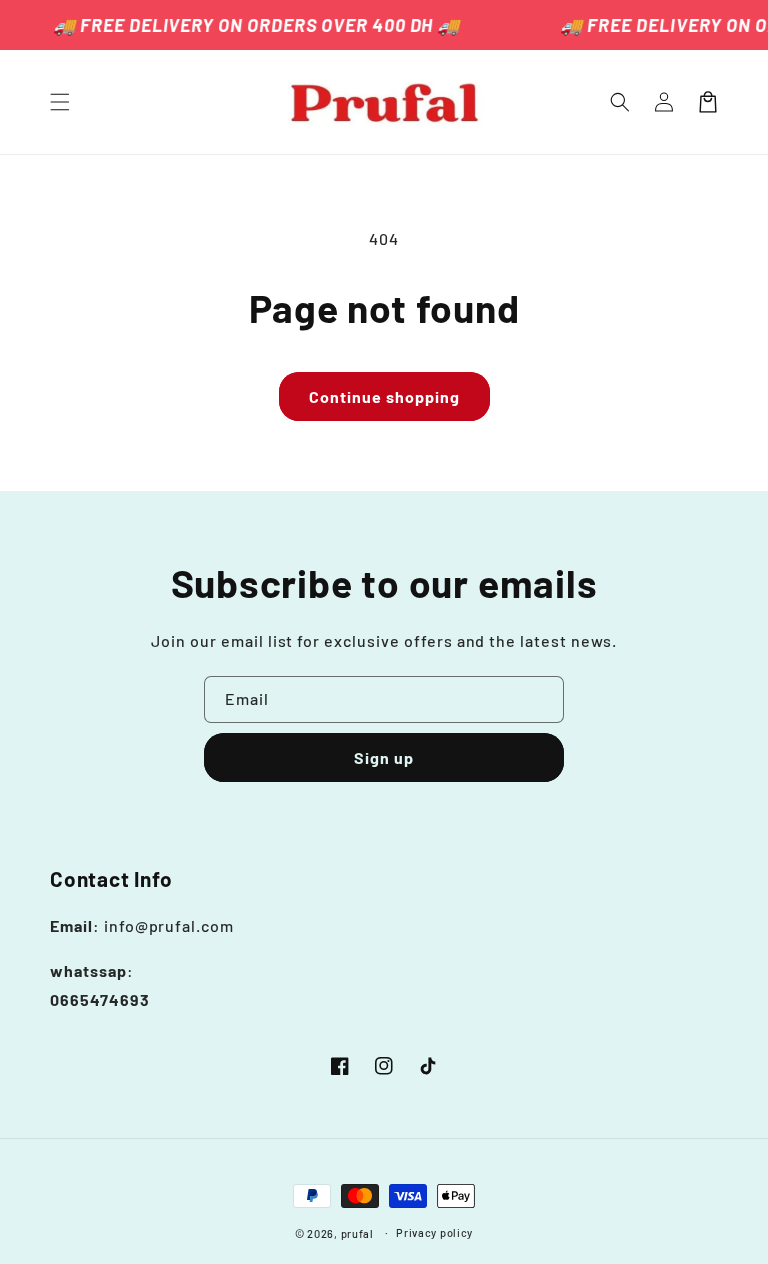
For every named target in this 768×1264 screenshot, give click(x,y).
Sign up (384, 757)
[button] (60, 102)
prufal (357, 1233)
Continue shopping (384, 396)
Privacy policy (434, 1232)
